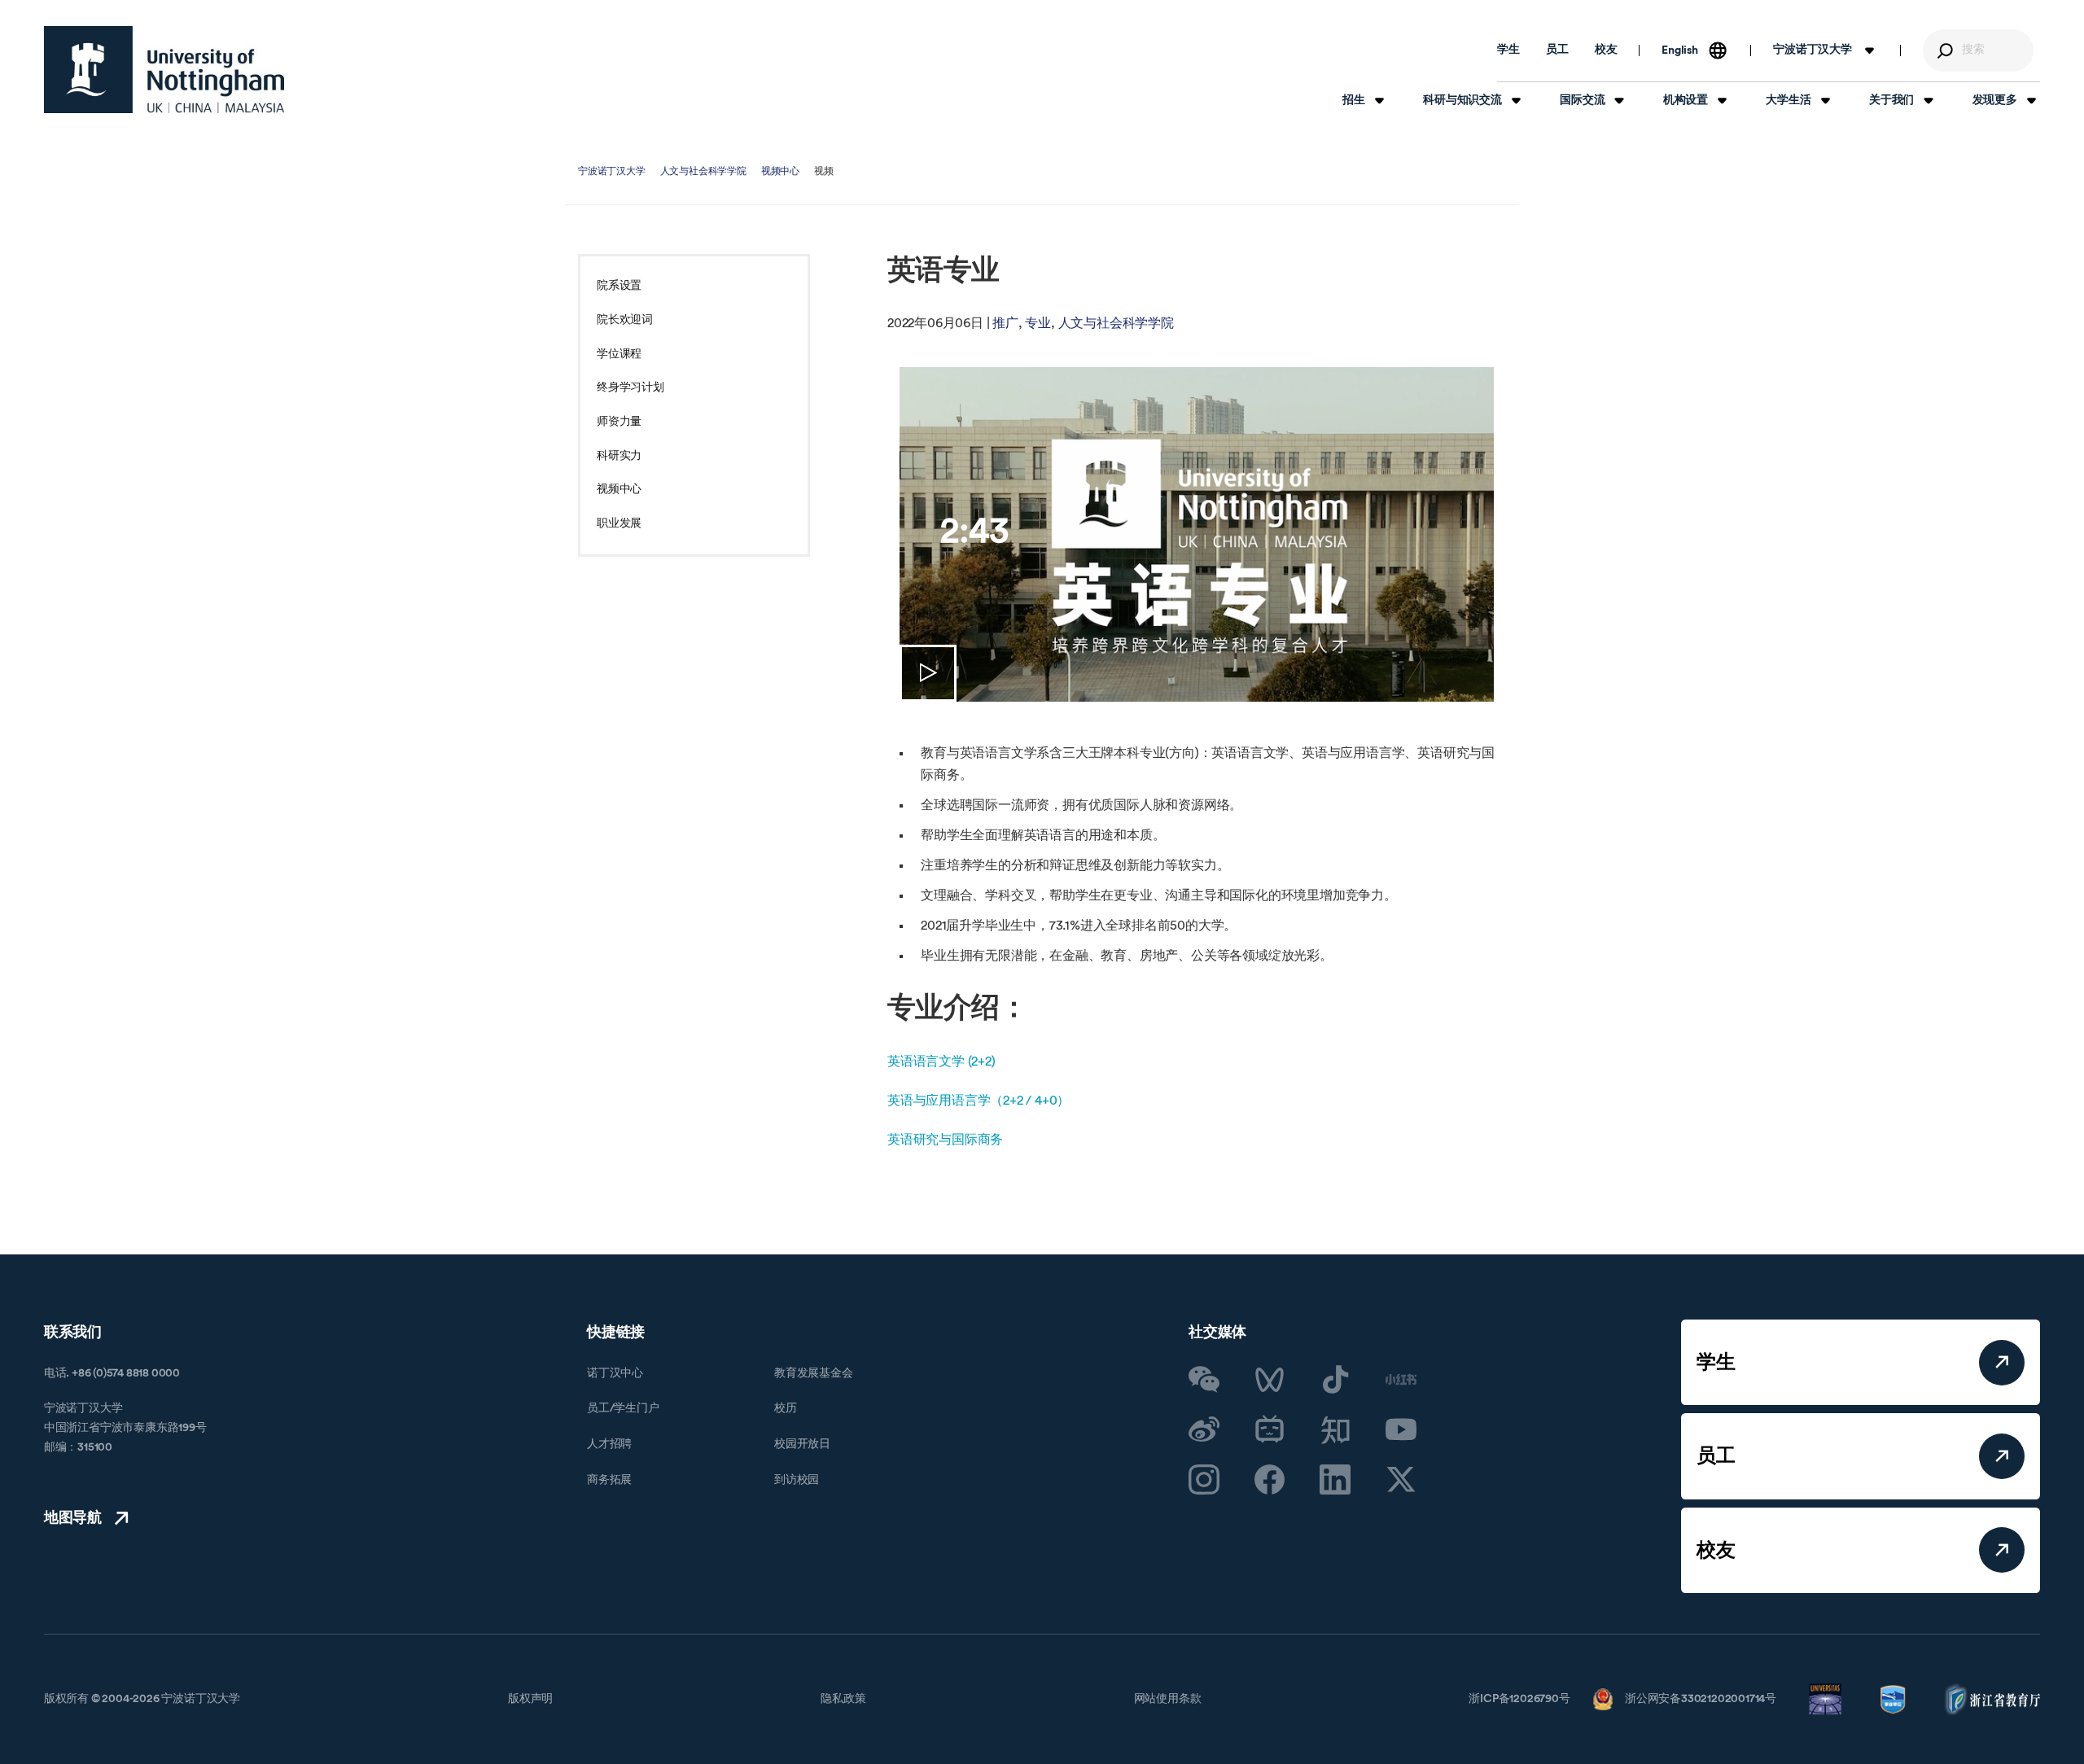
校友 (1606, 50)
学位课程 (619, 354)
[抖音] (1335, 1380)
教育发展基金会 (814, 1373)
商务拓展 (609, 1480)
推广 (1005, 323)
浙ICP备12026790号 (1519, 1699)
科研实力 (619, 456)
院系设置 (619, 286)
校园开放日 (802, 1444)
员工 (1557, 50)
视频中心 (780, 171)
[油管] (1401, 1429)
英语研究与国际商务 (945, 1140)
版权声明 (530, 1699)
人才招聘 (609, 1444)
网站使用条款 (1168, 1699)
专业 (1038, 323)
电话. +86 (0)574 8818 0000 (112, 1373)
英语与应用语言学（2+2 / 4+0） (979, 1101)
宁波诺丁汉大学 (612, 171)
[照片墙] (1204, 1480)
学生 (1508, 50)
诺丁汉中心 (615, 1373)
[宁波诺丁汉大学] (164, 70)
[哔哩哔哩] (1270, 1429)
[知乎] (1335, 1429)
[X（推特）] (1401, 1480)
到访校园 (797, 1480)
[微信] (1204, 1380)
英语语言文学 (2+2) (941, 1061)
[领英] (1335, 1480)
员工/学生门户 (623, 1408)
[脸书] (1270, 1480)
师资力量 (619, 422)
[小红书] (1401, 1380)
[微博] (1204, 1429)
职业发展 (619, 523)
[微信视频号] (1270, 1380)
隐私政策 (843, 1699)
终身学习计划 (630, 387)
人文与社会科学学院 (703, 171)
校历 (786, 1408)
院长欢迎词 (625, 320)
